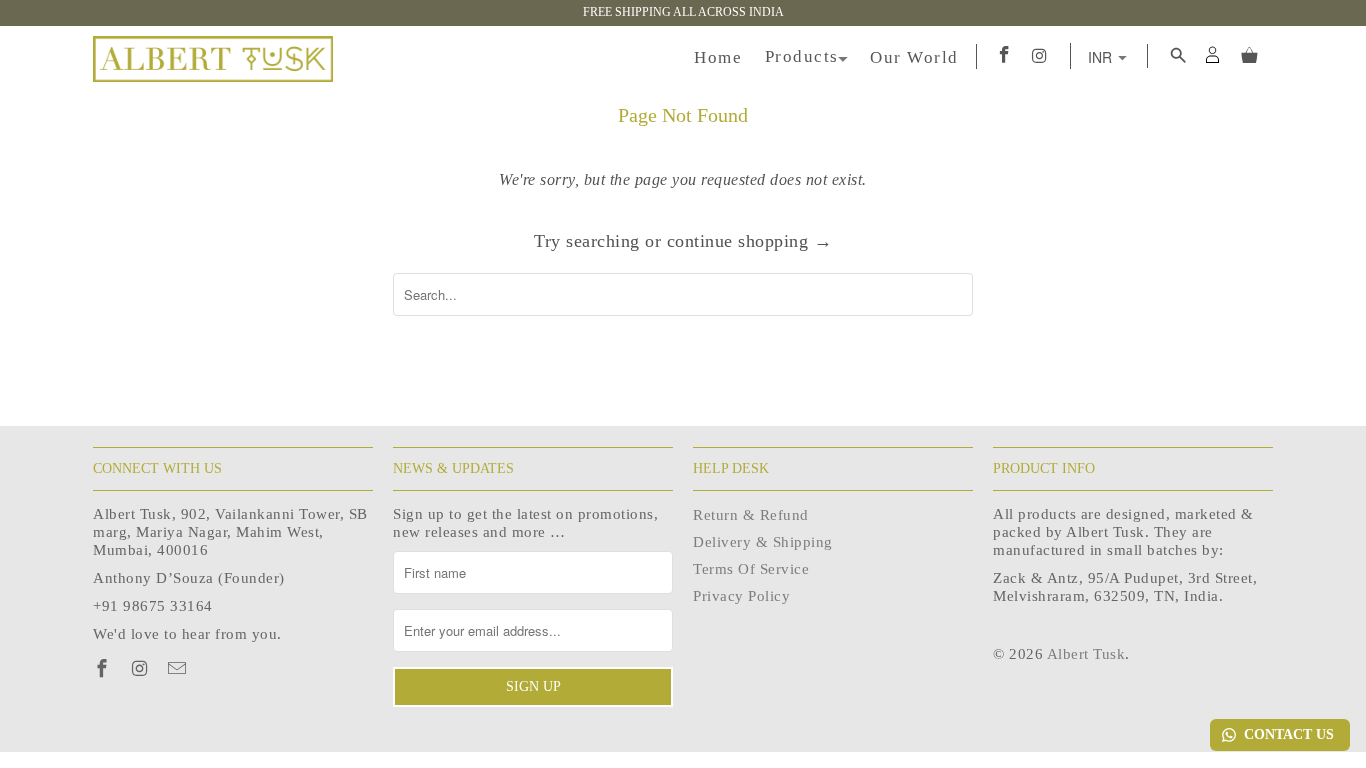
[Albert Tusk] (213, 59)
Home (718, 57)
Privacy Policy (741, 596)
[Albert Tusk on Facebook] (104, 669)
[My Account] (1226, 54)
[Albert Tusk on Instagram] (141, 669)
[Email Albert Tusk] (179, 669)
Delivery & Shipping (763, 542)
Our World (914, 57)
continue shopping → (750, 241)
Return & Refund (751, 515)
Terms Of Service (751, 569)
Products (802, 56)
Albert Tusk (1086, 654)
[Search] (1176, 55)
